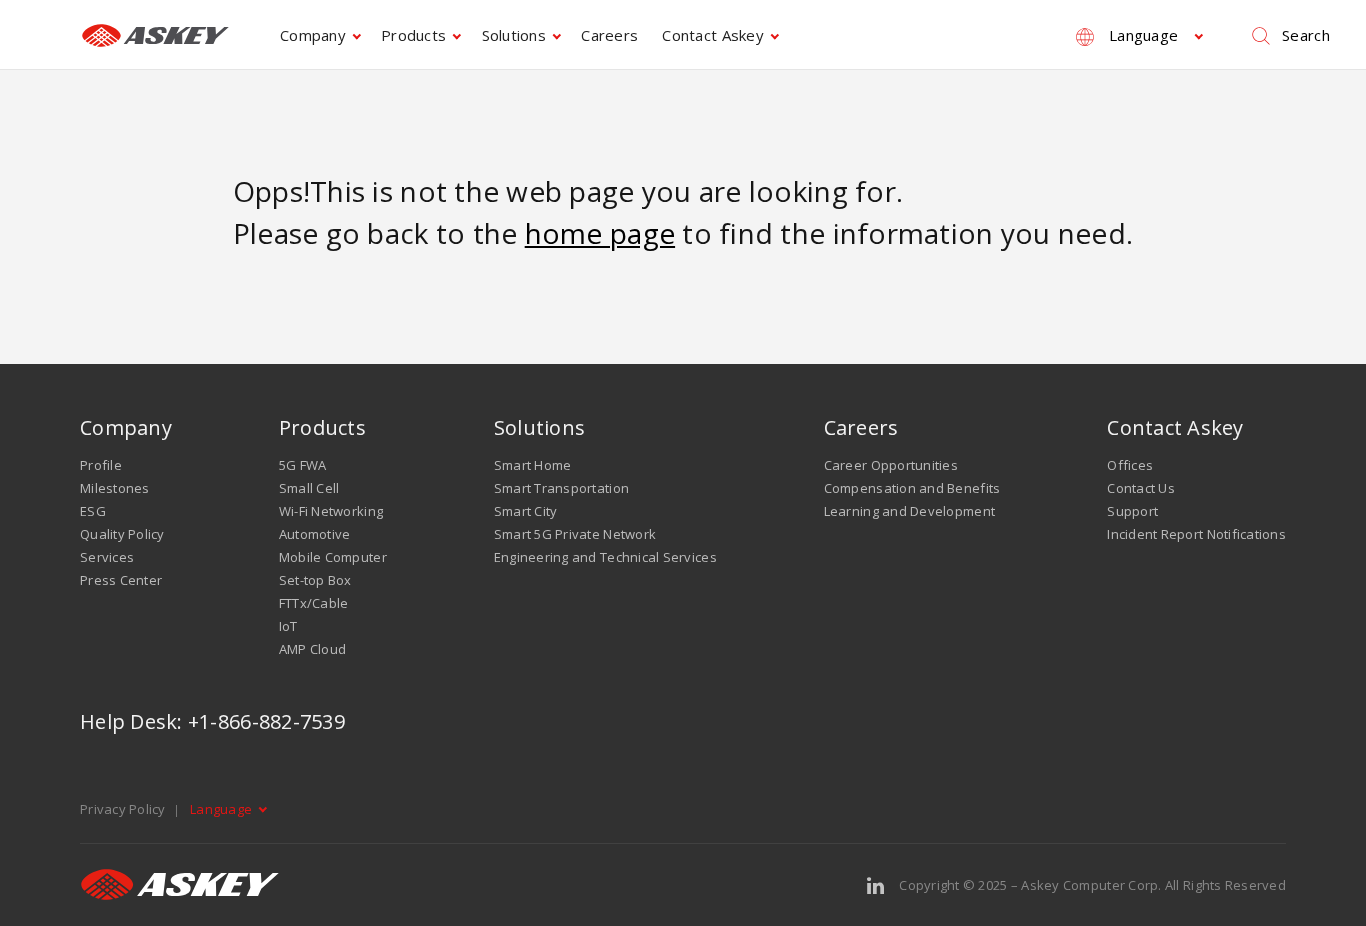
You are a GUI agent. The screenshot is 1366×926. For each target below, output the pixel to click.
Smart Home (533, 465)
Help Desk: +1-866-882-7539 (212, 721)
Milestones (115, 488)
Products (413, 35)
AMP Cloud (312, 649)
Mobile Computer (333, 557)
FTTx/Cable (314, 603)
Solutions (514, 35)
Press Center (121, 580)
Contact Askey (712, 35)
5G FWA (303, 465)
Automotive (315, 534)
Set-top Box (315, 580)
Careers (609, 35)
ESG (93, 511)
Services (107, 557)
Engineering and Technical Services (605, 557)
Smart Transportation (561, 488)
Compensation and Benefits (912, 488)
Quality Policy (122, 534)
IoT (288, 626)
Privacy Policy (123, 809)
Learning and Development (909, 511)
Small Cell (309, 488)
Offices (1130, 465)
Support (1132, 511)
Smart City (526, 511)
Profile (101, 465)
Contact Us (1141, 488)
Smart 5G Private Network (575, 534)
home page (600, 233)
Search (1306, 35)
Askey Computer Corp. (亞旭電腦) (155, 35)
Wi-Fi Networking (331, 511)
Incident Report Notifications (1196, 534)
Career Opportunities (891, 465)
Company (313, 35)
